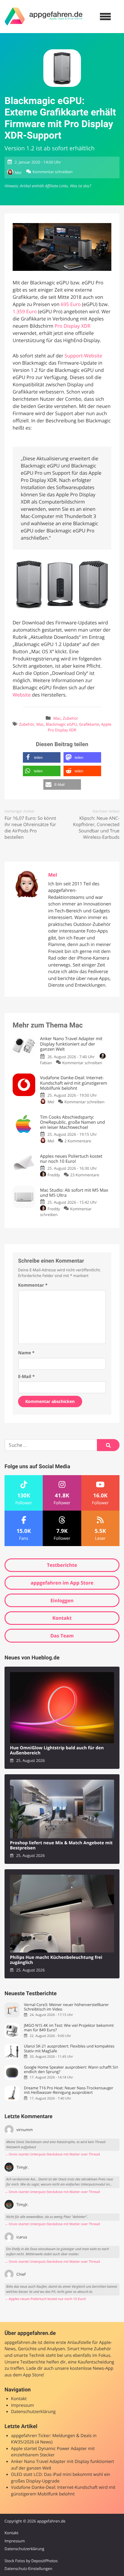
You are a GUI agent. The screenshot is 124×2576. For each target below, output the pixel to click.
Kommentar (33, 1285)
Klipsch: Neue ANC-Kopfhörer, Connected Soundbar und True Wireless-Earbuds (96, 828)
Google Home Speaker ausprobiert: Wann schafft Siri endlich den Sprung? (71, 2070)
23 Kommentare (85, 1175)
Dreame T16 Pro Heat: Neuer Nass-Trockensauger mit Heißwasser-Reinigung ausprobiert (68, 2090)
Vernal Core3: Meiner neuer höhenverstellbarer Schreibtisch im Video (66, 2007)
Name (26, 1353)
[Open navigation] (105, 17)
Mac (57, 718)
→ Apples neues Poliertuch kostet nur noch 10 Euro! (45, 2299)
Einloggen (62, 1600)
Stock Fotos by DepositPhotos (31, 2561)
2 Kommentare (78, 1141)
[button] (42, 757)
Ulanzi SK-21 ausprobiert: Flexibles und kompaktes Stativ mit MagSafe (69, 2049)
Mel (18, 173)
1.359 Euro (25, 311)
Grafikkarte (89, 724)
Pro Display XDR (72, 326)
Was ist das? (80, 186)
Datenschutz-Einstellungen (28, 2568)
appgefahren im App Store (62, 1583)
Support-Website (83, 356)
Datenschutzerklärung (33, 2412)
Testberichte (62, 1565)
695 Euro (71, 304)
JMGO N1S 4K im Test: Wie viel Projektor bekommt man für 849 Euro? (69, 2028)
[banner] (44, 17)
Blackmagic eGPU (61, 724)
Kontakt (62, 1618)
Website (22, 695)
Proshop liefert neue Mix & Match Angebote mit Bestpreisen (61, 1846)
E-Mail (26, 1377)
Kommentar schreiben (53, 172)
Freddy (54, 1175)
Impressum (23, 2405)
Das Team (62, 1636)
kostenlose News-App (91, 2368)
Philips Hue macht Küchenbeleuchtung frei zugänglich (56, 1960)
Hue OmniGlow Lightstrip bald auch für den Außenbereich (57, 1751)
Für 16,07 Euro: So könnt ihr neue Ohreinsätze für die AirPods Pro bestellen (30, 828)
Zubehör (71, 718)
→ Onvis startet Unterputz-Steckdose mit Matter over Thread (52, 2154)
